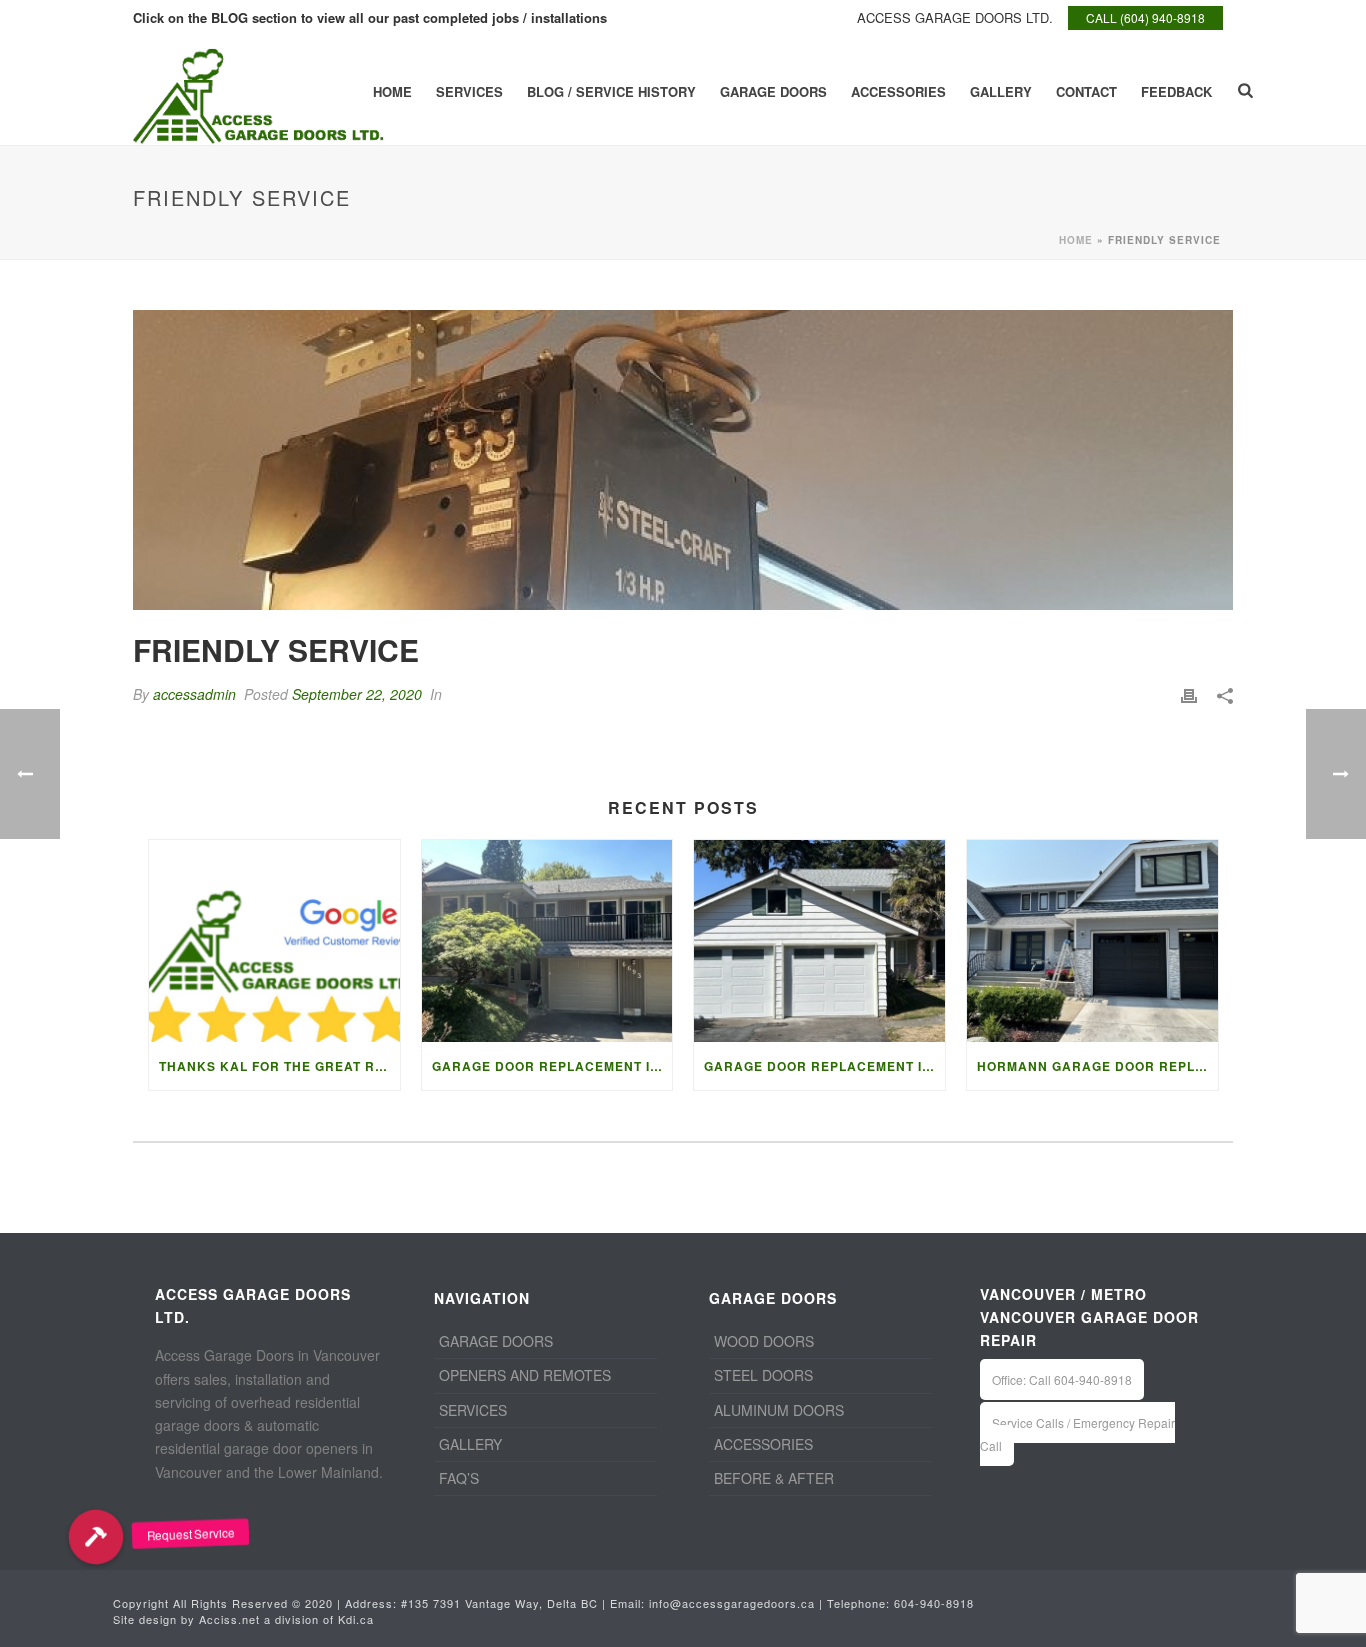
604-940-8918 (934, 1603)
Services (469, 91)
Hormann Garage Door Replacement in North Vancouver (1097, 1066)
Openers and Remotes (525, 1375)
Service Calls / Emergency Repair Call (1077, 1434)
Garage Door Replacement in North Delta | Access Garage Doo (552, 1066)
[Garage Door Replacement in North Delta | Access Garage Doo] (547, 940)
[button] (96, 1537)
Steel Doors (763, 1375)
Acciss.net (229, 1619)
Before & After (774, 1478)
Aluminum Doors (779, 1410)
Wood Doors (764, 1341)
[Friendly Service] (683, 460)
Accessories (898, 91)
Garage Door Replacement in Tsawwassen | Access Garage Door (824, 1066)
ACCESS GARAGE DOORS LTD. (955, 17)
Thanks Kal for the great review (279, 1066)
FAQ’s (459, 1478)
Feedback (1176, 91)
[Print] (1189, 694)
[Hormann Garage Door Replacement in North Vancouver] (1092, 940)
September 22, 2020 (357, 694)
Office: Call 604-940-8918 (1062, 1379)
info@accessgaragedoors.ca (732, 1603)
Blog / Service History (611, 91)
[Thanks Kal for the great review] (274, 940)
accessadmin (194, 694)
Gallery (1001, 91)
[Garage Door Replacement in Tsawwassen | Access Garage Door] (819, 940)
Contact (1086, 91)
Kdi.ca (356, 1619)
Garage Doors (773, 91)
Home (392, 91)
